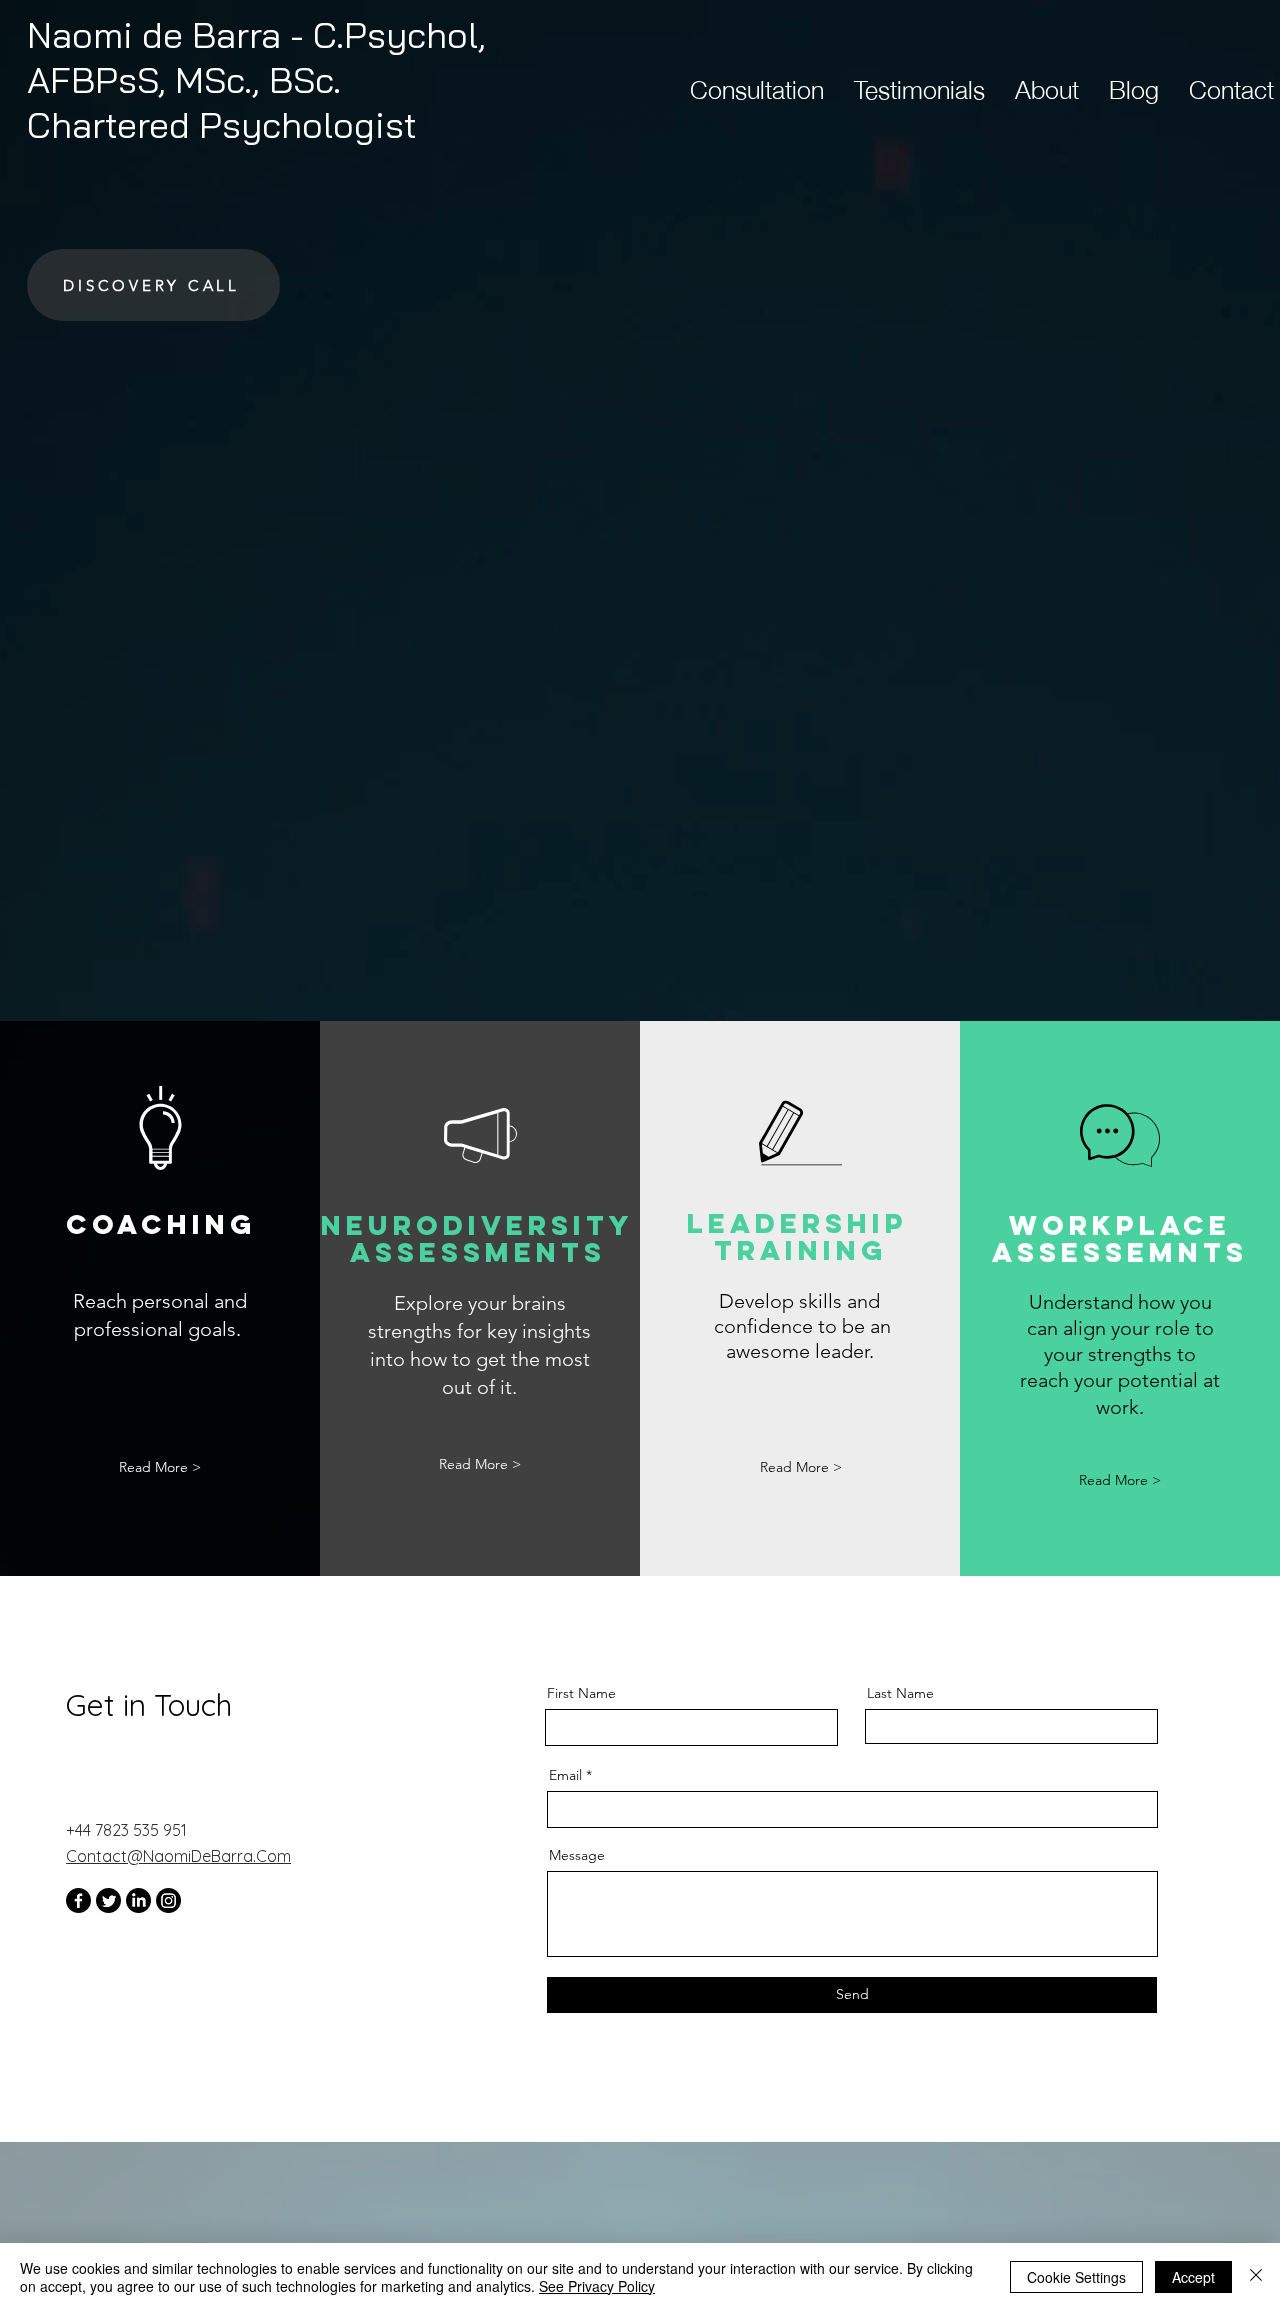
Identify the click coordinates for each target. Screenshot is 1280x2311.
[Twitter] (108, 1900)
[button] (801, 1467)
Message (577, 1855)
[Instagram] (168, 1900)
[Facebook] (78, 1900)
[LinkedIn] (138, 1900)
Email (565, 1775)
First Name (581, 1693)
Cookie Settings (1076, 2277)
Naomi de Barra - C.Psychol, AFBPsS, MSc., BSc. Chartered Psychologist (256, 79)
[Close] (1256, 2277)
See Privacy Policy (597, 2286)
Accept (1193, 2277)
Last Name (900, 1693)
